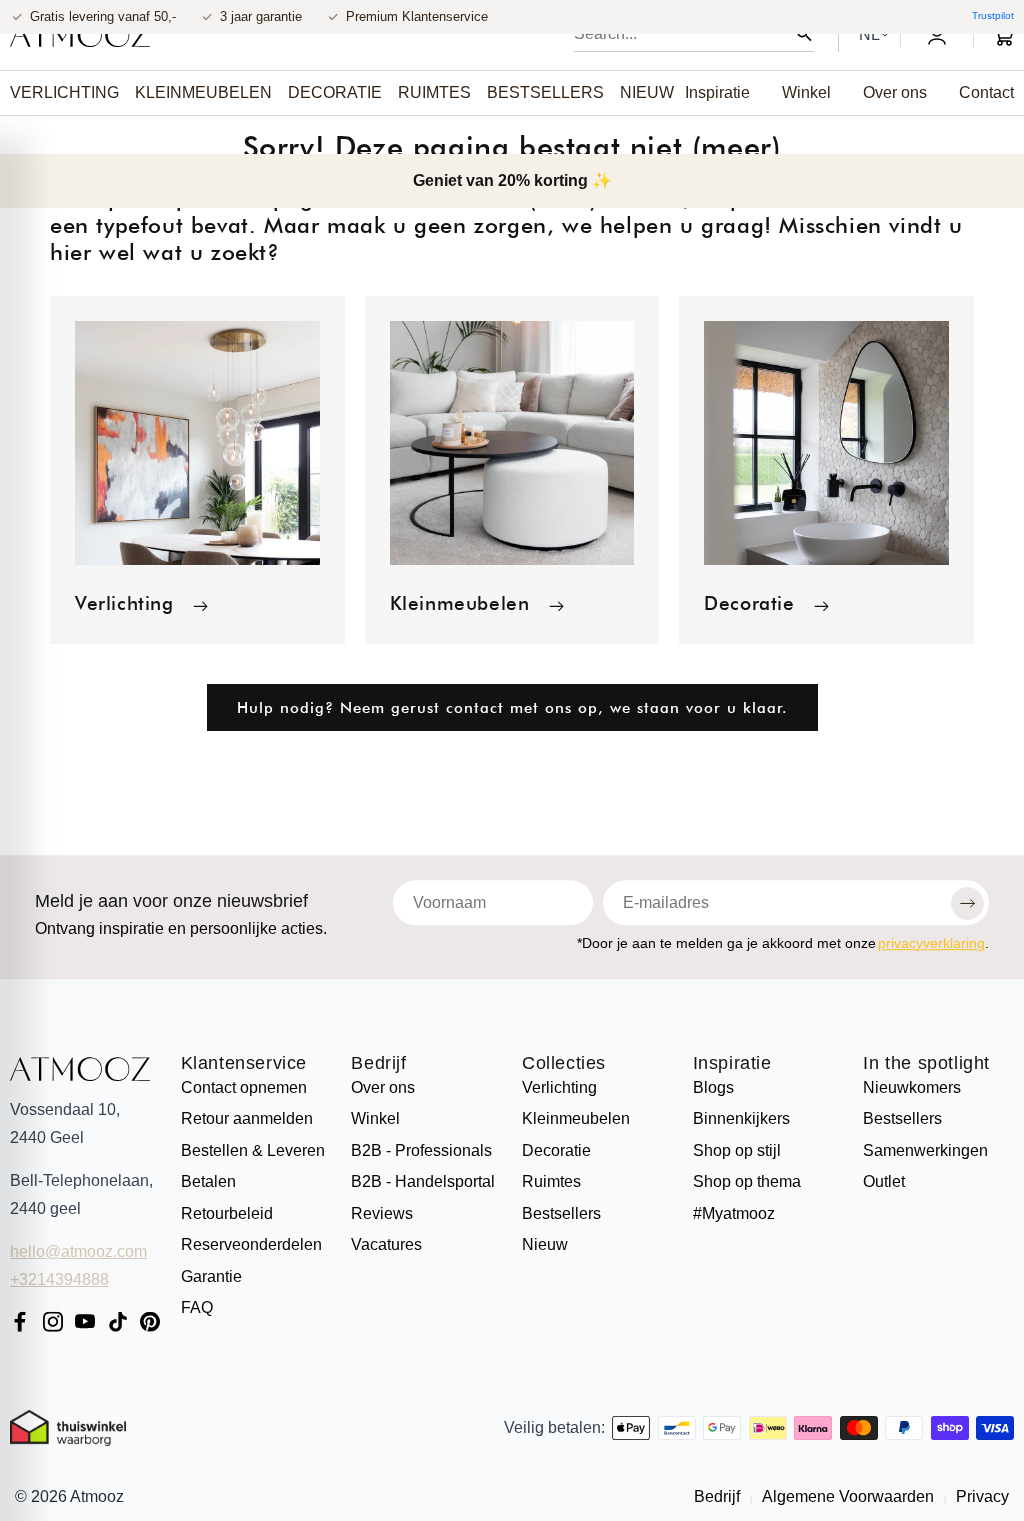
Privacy (980, 1496)
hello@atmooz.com (78, 1251)
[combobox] (694, 34)
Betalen (208, 1181)
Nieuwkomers (912, 1087)
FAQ (197, 1307)
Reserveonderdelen (251, 1244)
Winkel (375, 1118)
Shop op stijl (737, 1150)
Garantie (211, 1276)
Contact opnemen (244, 1087)
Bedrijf (378, 1064)
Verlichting (124, 603)
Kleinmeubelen (460, 603)
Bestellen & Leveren (253, 1150)
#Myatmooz (734, 1213)
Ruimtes (551, 1181)
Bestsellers (561, 1213)
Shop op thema (747, 1181)
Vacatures (386, 1244)
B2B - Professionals (421, 1150)
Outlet (884, 1181)
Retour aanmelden (247, 1118)
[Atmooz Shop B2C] (80, 35)
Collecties (564, 1064)
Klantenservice (244, 1064)
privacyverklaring (931, 943)
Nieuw (545, 1244)
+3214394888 (59, 1279)
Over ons (383, 1087)
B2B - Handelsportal (423, 1181)
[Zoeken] (804, 34)
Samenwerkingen (925, 1150)
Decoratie (749, 603)
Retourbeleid (227, 1213)
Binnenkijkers (741, 1118)
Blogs (713, 1087)
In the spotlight (926, 1064)
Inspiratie (732, 1064)
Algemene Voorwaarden (848, 1496)
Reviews (382, 1213)
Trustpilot (993, 15)
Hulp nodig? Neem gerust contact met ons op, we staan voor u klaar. (512, 708)
